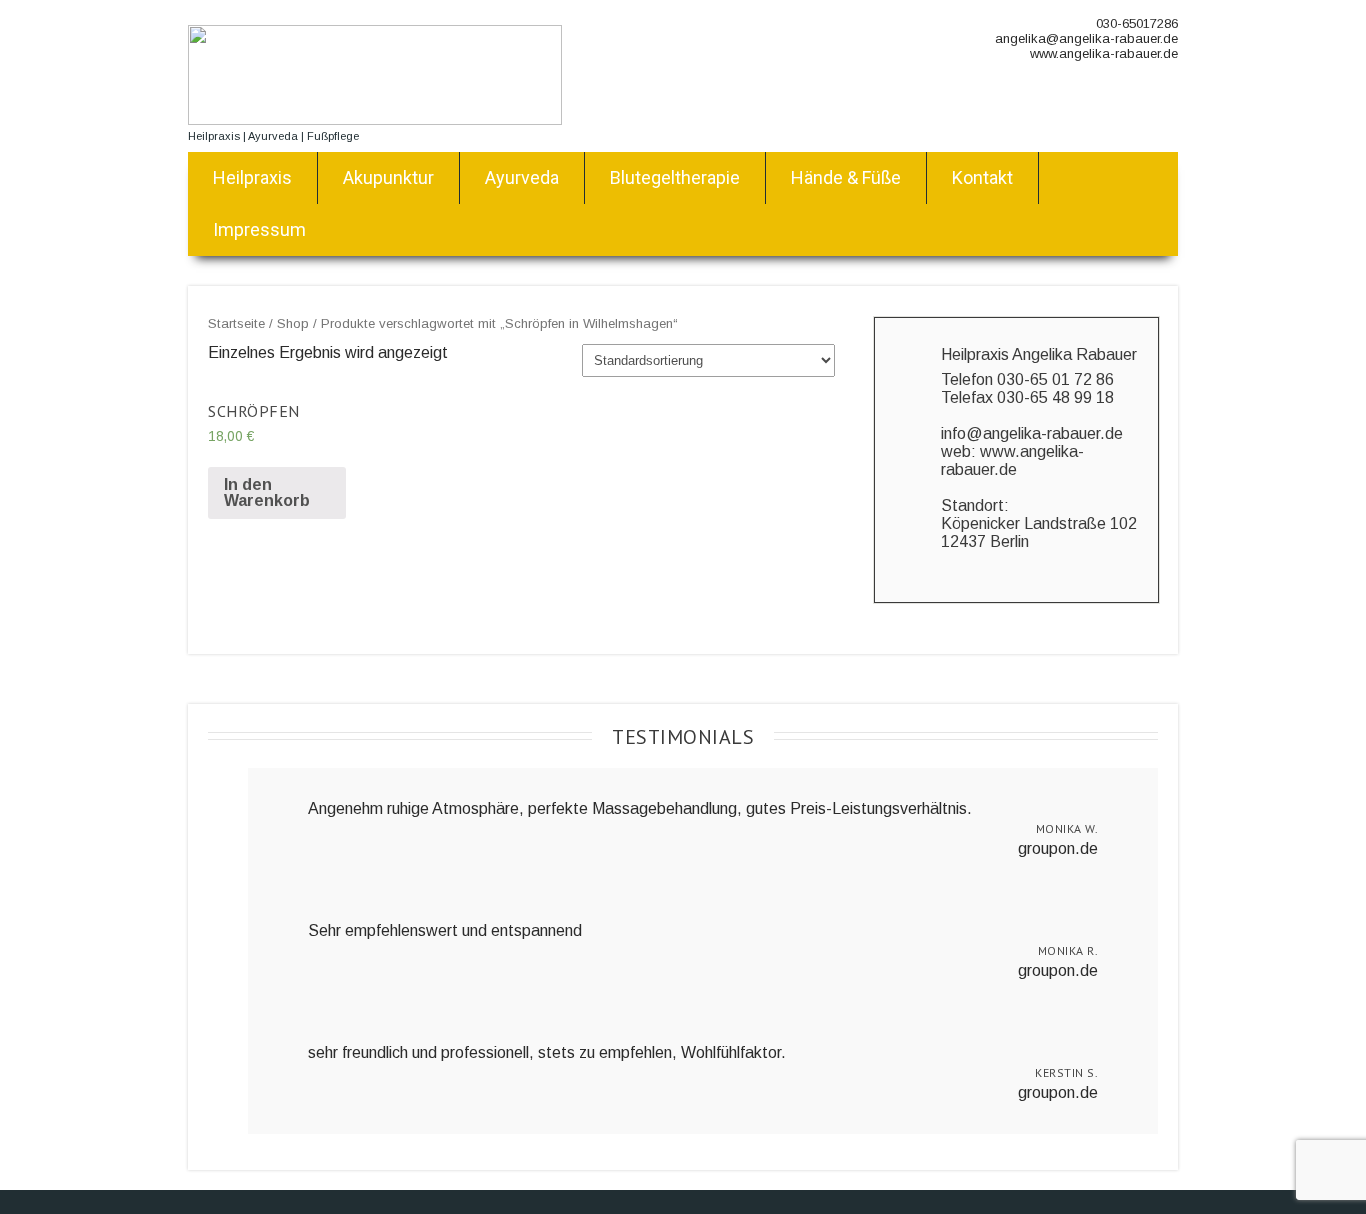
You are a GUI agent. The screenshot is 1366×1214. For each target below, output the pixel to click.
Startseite (236, 323)
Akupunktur (388, 177)
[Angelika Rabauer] (375, 119)
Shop (293, 323)
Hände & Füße (846, 177)
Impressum (259, 229)
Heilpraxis (252, 177)
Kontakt (982, 177)
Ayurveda (522, 177)
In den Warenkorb (267, 492)
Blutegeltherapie (675, 177)
